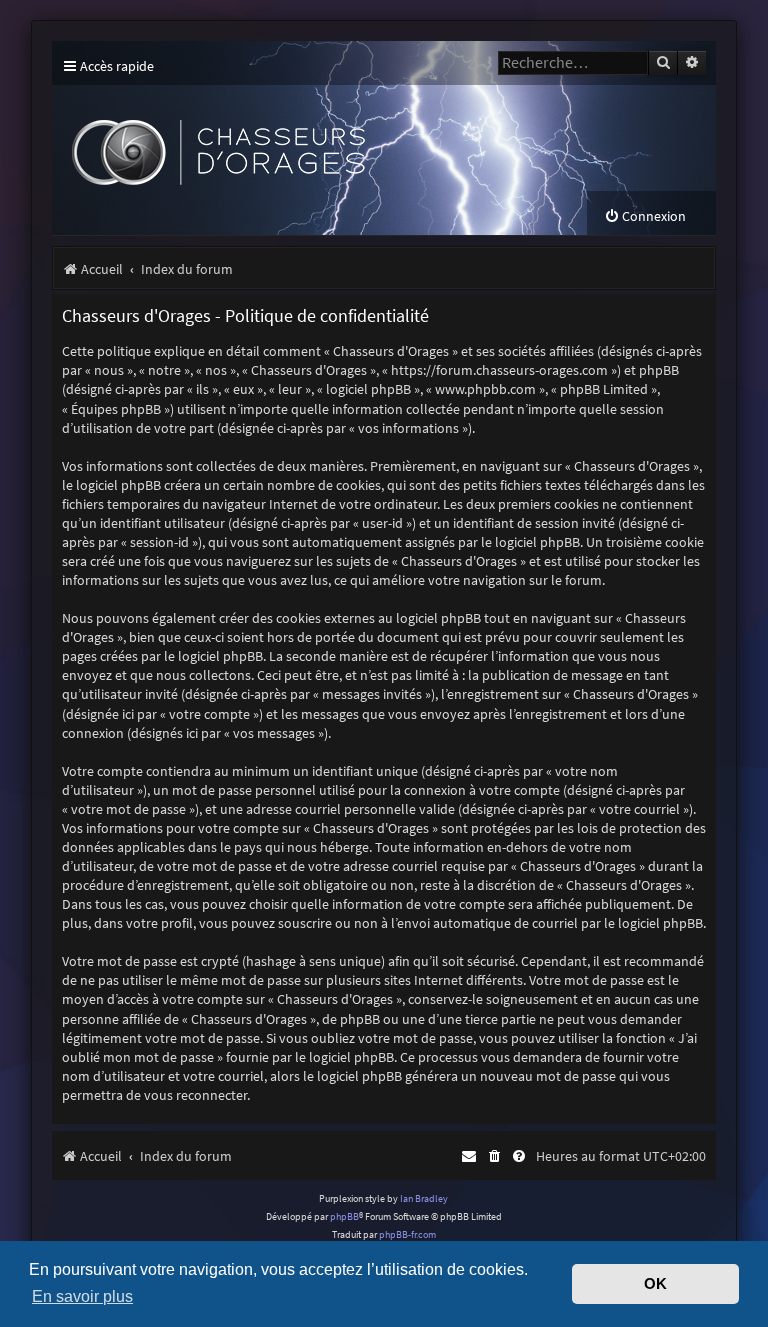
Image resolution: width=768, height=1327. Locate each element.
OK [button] (655, 1284)
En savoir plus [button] (82, 1296)
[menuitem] (645, 216)
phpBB (344, 1216)
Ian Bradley (424, 1198)
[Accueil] (343, 138)
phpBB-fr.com (407, 1234)
